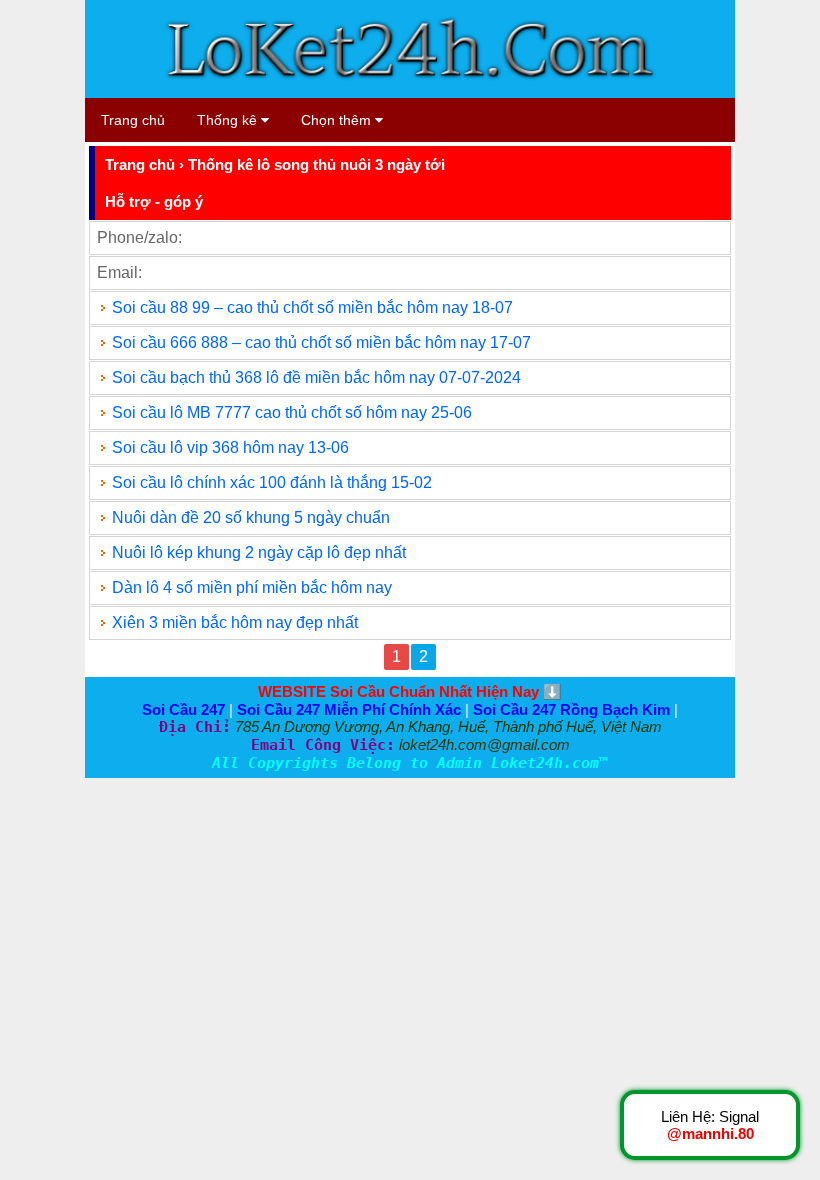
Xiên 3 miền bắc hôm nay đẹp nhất (235, 622)
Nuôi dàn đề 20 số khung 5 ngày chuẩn (251, 517)
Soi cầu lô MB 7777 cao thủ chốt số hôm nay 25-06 (292, 412)
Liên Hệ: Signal (710, 1125)
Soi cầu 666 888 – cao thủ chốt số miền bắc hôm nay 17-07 (321, 342)
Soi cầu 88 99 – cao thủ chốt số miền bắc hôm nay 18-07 (312, 307)
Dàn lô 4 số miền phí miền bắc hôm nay (252, 587)
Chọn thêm (338, 120)
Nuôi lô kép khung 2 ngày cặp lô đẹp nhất (259, 552)
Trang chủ (133, 120)
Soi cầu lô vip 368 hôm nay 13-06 (230, 447)
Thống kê (229, 120)
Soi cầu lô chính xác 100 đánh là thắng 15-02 (272, 482)
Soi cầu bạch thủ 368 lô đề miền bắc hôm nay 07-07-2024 (316, 377)
